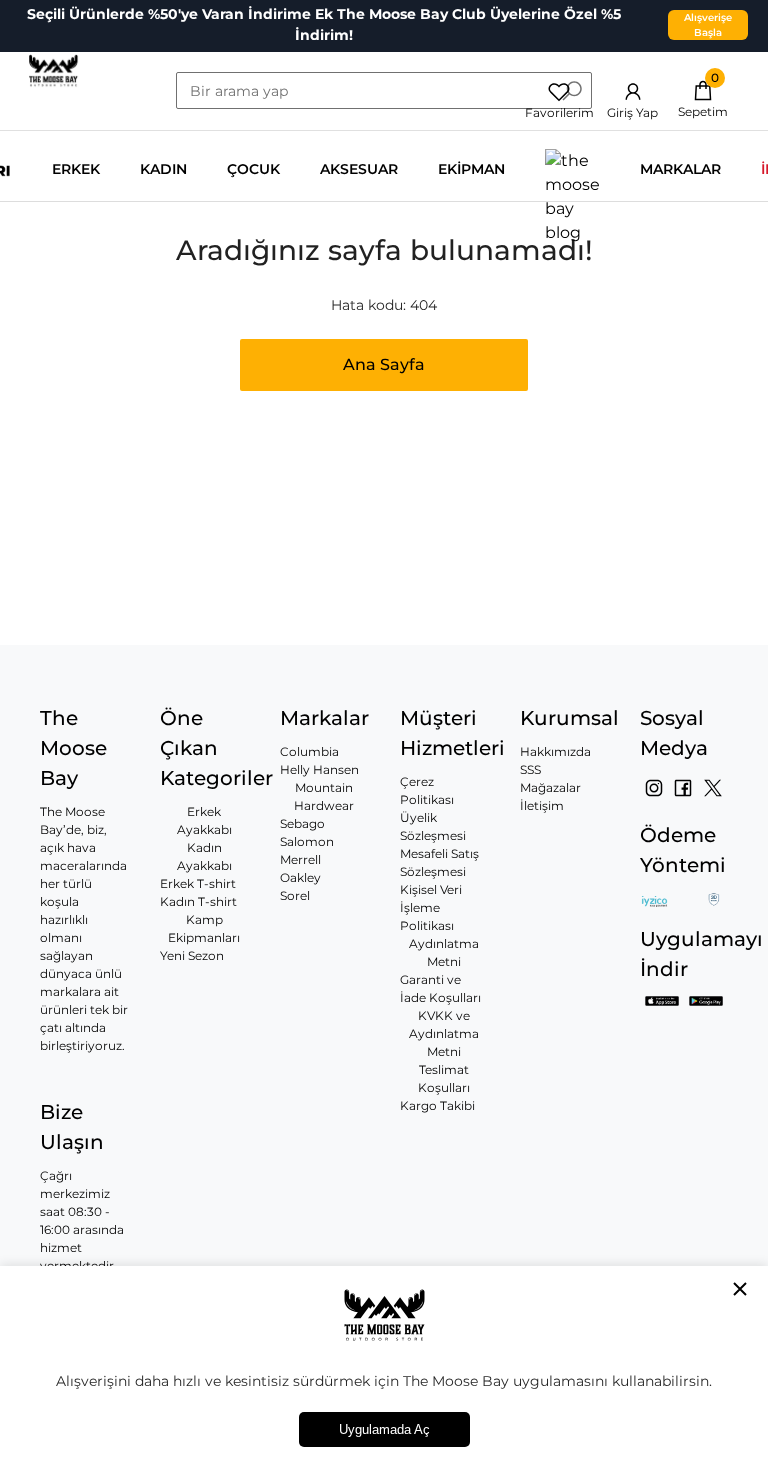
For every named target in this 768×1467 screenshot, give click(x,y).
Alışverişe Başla (708, 25)
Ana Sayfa (384, 364)
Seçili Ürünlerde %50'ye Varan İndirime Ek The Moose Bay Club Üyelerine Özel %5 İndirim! (324, 24)
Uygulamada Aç (384, 1429)
